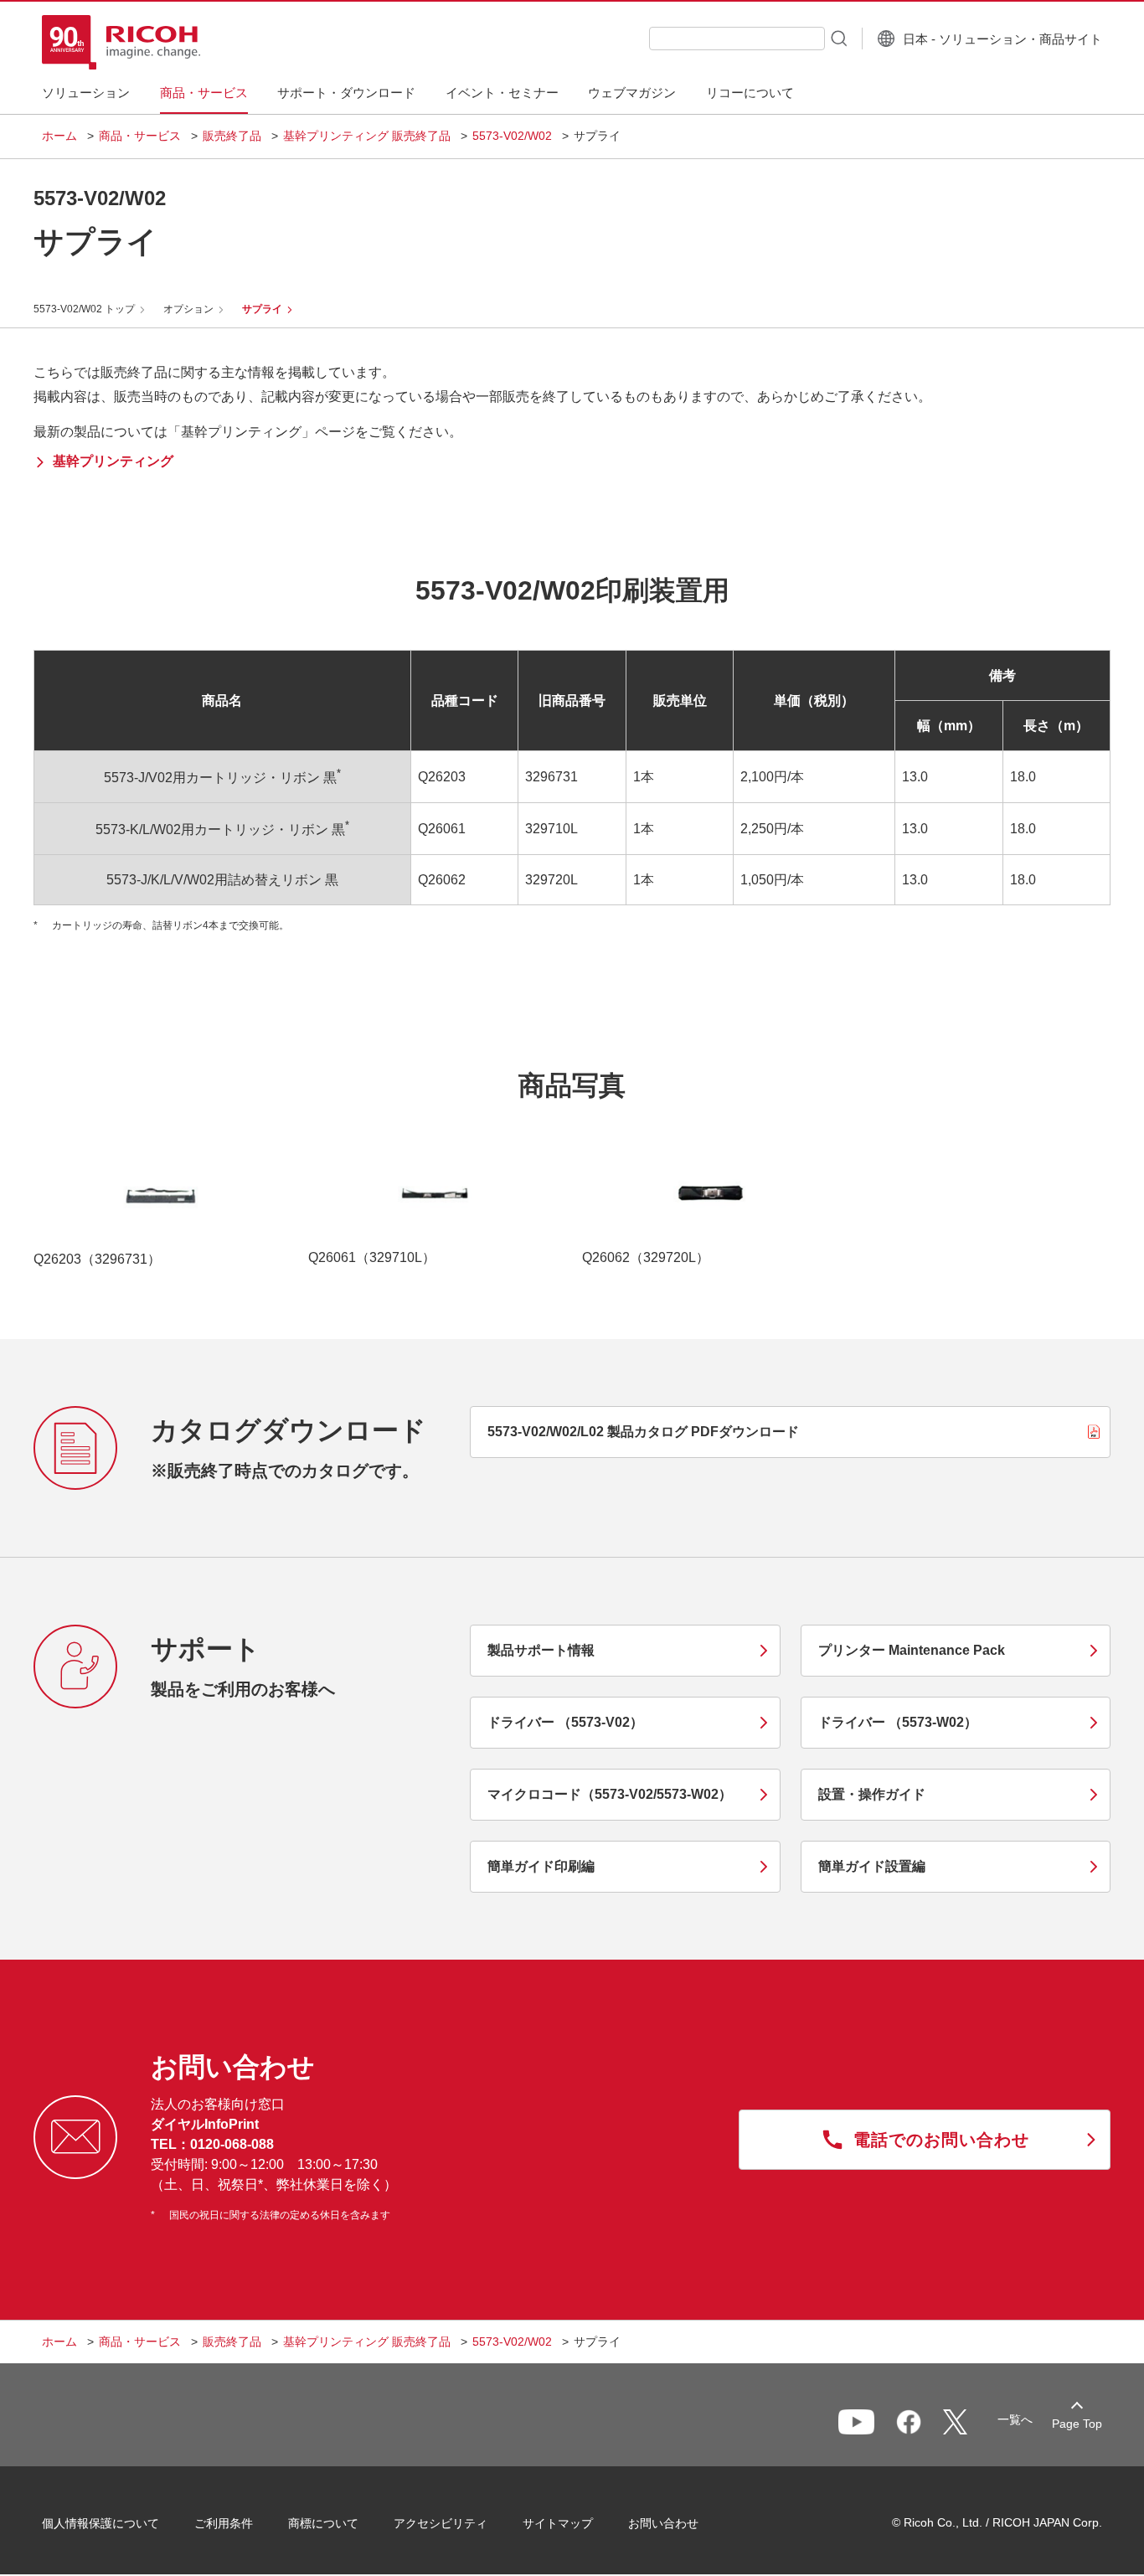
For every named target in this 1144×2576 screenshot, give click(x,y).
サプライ (262, 309)
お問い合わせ (663, 2523)
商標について (323, 2523)
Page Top (1077, 2424)
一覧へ (1015, 2419)
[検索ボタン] (837, 38)
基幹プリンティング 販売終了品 (367, 136)
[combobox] (737, 39)
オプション (188, 309)
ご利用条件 (224, 2523)
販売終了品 (232, 136)
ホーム (59, 136)
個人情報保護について (100, 2523)
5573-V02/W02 (512, 136)
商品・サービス (140, 136)
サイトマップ (558, 2523)
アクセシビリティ (441, 2523)
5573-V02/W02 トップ (84, 309)
